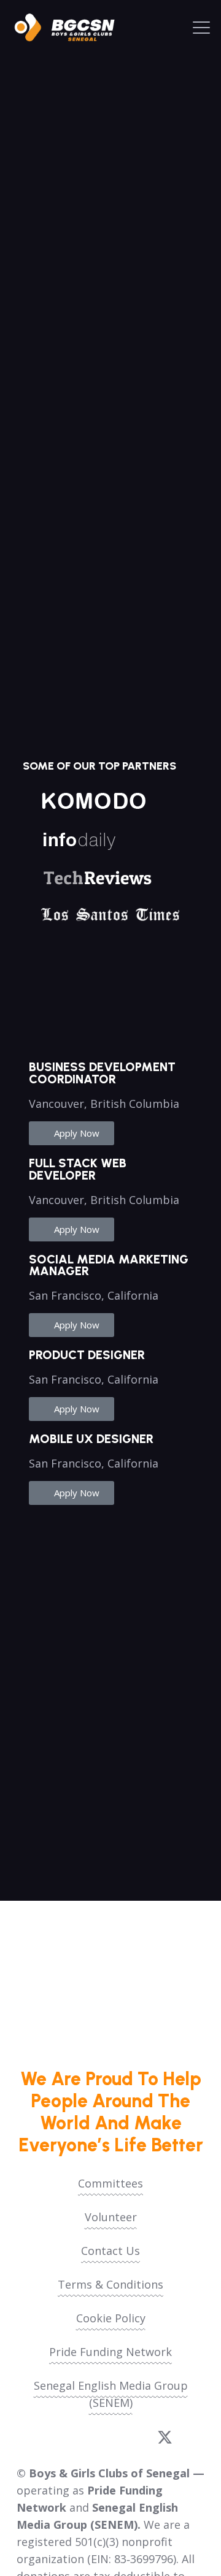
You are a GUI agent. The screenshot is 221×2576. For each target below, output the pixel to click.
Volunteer (111, 2217)
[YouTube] (91, 2437)
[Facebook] (54, 2437)
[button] (202, 28)
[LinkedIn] (127, 2437)
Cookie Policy (111, 2318)
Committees (110, 2183)
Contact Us (110, 2251)
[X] (165, 2438)
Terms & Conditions (110, 2284)
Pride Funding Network (110, 2352)
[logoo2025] (71, 28)
